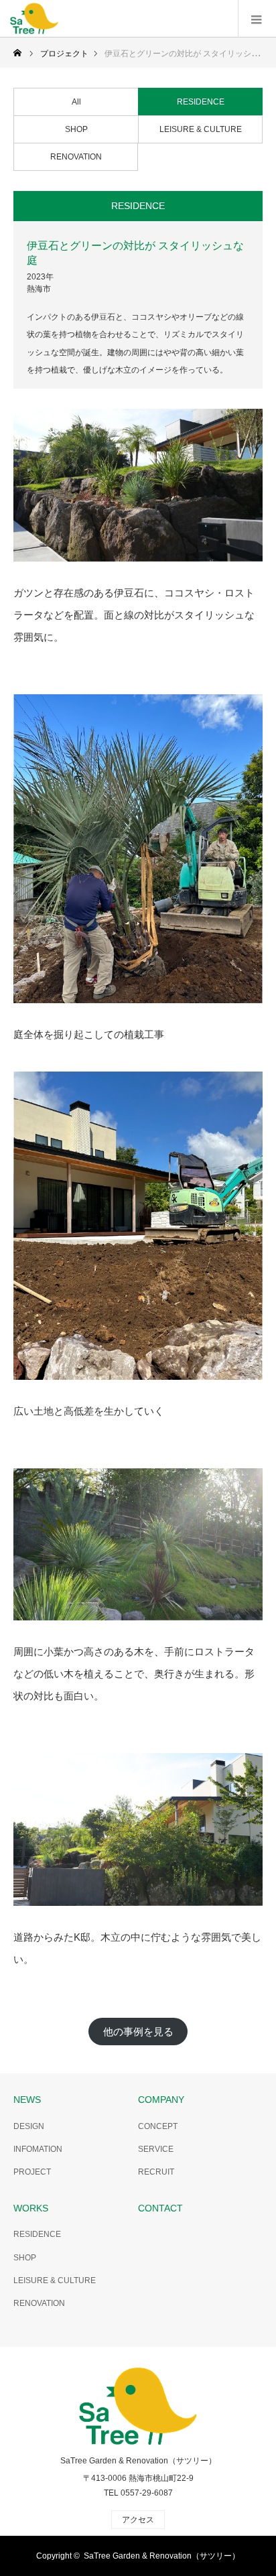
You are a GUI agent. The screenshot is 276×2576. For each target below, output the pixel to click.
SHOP (76, 129)
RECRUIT (156, 2172)
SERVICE (156, 2149)
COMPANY (161, 2100)
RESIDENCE (201, 102)
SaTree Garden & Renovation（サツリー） (138, 2461)
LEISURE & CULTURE (201, 129)
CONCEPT (158, 2126)
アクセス (138, 2520)
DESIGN (29, 2126)
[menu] (257, 19)
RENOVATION (76, 157)
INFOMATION (38, 2149)
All (76, 102)
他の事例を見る (138, 2032)
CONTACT (160, 2208)
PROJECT (32, 2172)
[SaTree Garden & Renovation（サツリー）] (34, 19)
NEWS (27, 2100)
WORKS (31, 2208)
